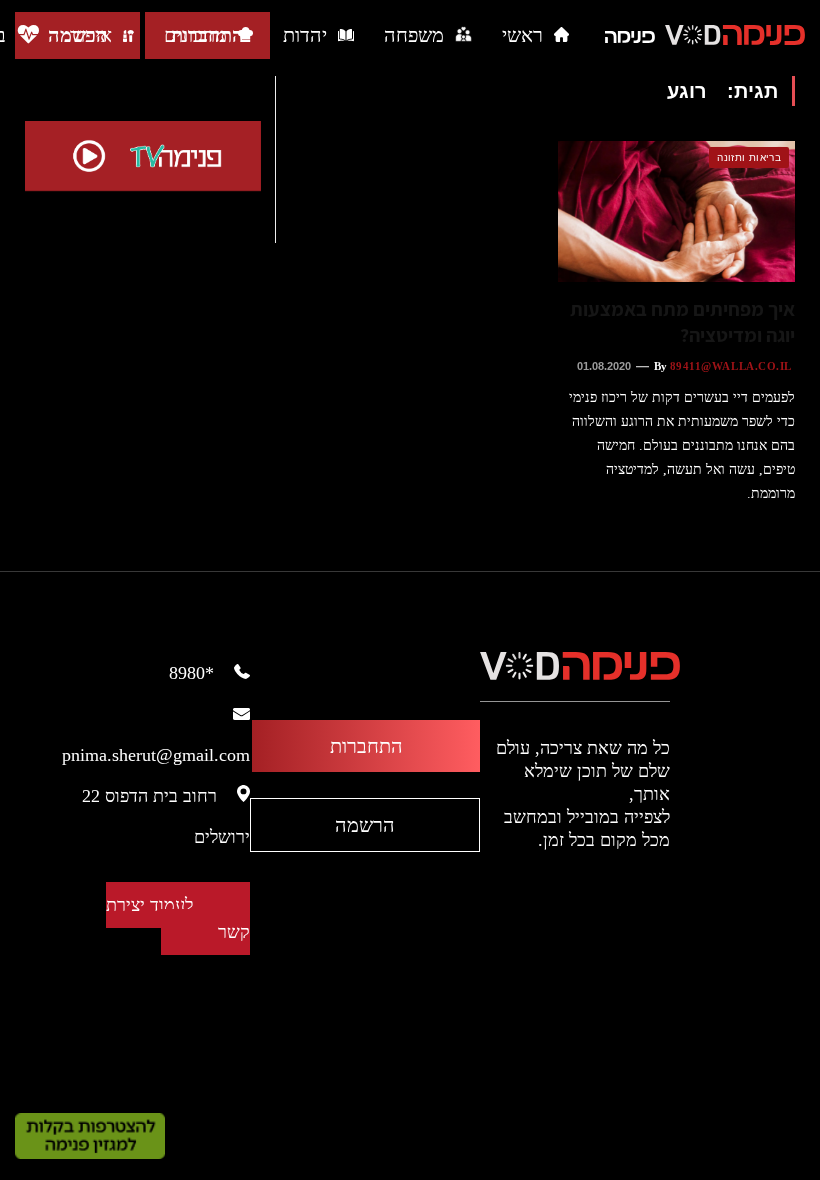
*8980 (191, 673)
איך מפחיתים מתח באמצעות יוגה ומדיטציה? (682, 322)
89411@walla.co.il (731, 366)
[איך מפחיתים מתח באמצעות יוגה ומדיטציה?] (676, 211)
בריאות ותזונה (749, 157)
